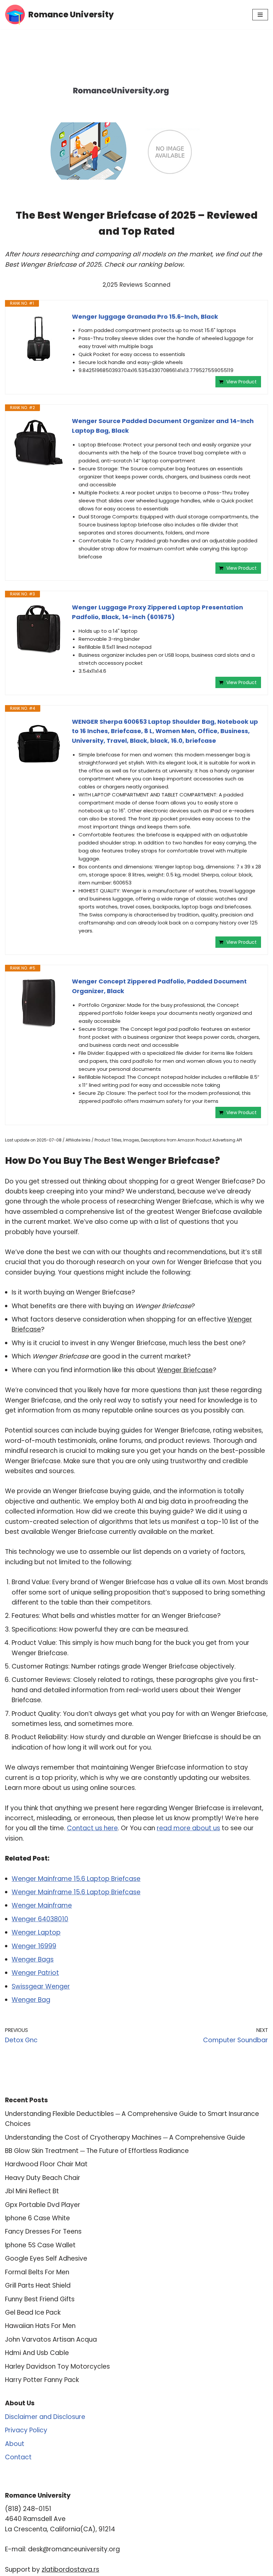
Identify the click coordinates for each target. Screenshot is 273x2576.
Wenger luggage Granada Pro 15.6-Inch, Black (145, 317)
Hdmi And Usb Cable (37, 2353)
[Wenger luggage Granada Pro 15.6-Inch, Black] (39, 339)
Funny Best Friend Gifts (40, 2299)
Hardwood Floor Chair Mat (46, 2164)
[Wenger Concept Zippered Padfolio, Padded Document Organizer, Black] (39, 1003)
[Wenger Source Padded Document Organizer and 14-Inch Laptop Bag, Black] (39, 443)
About (15, 2444)
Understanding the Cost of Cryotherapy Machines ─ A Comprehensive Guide (125, 2137)
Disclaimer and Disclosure (45, 2417)
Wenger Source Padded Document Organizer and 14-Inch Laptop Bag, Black (163, 426)
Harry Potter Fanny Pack (42, 2380)
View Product (242, 382)
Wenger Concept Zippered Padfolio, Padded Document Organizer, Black (159, 986)
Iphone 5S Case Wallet (40, 2245)
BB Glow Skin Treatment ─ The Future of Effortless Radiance (97, 2151)
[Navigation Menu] (260, 15)
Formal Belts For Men (37, 2272)
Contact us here (92, 1828)
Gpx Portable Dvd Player (43, 2205)
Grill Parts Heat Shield (38, 2285)
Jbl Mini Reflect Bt (32, 2191)
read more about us (188, 1828)
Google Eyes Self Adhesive (46, 2258)
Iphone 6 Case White (37, 2218)
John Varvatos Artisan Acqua (51, 2339)
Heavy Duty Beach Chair (43, 2178)
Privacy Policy (26, 2430)
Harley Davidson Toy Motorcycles (57, 2366)
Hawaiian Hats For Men (40, 2326)
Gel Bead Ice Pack (33, 2312)
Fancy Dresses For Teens (43, 2231)
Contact (18, 2457)
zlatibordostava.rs (70, 2569)
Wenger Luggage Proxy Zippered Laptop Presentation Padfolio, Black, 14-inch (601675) (157, 612)
